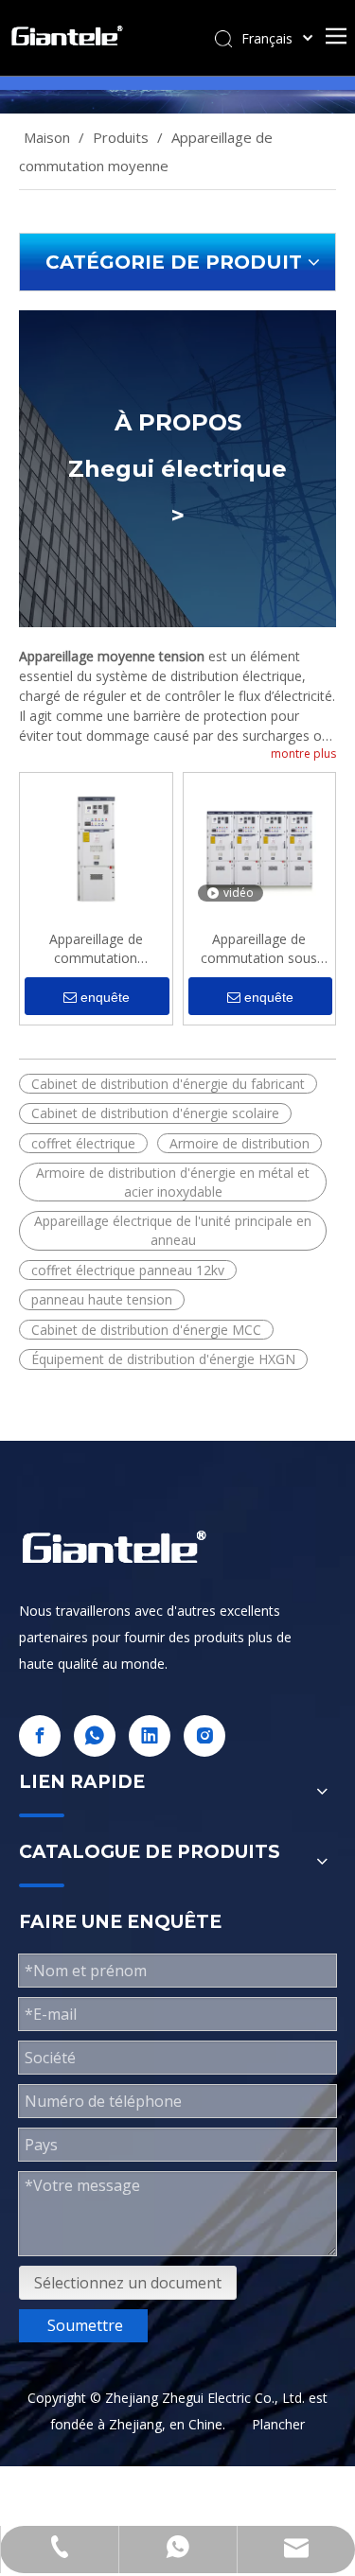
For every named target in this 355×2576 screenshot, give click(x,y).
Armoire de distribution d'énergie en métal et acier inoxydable (173, 1182)
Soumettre (85, 2325)
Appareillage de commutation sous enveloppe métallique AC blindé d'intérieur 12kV (259, 949)
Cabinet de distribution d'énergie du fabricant (168, 1084)
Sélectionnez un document (128, 2283)
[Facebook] (40, 1736)
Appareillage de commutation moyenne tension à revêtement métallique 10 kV (96, 949)
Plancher (278, 2424)
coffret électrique (83, 1143)
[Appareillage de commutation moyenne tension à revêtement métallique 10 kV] (96, 847)
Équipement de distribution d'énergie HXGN (163, 1359)
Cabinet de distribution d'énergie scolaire (155, 1113)
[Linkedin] (150, 1736)
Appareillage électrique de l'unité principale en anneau (173, 1230)
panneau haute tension (102, 1299)
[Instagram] (204, 1736)
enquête (105, 997)
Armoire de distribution (240, 1143)
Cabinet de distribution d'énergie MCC (146, 1330)
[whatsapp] (95, 1736)
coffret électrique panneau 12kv (128, 1270)
